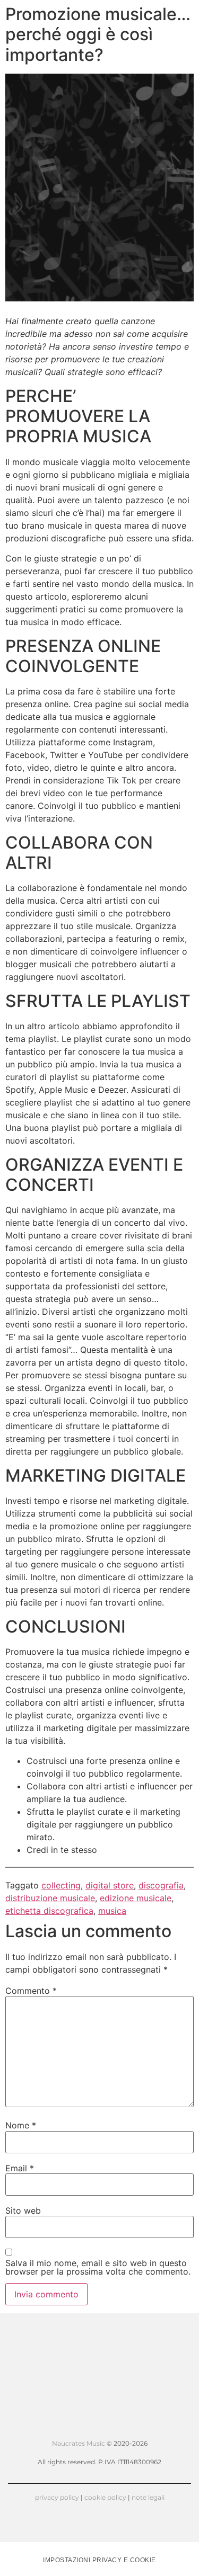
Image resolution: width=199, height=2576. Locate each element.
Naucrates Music (79, 2443)
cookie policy (105, 2497)
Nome (21, 2125)
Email (20, 2168)
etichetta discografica (49, 1911)
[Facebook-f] (37, 2427)
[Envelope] (162, 2427)
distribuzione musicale (50, 1898)
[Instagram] (79, 2427)
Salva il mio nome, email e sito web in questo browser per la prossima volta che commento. (98, 2267)
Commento (31, 1991)
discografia (161, 1885)
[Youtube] (100, 2427)
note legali (148, 2497)
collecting (61, 1885)
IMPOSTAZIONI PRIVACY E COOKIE (99, 2560)
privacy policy (57, 2497)
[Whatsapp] (120, 2427)
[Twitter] (58, 2427)
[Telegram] (142, 2427)
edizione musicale (136, 1898)
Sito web (23, 2210)
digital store (110, 1885)
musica (112, 1911)
